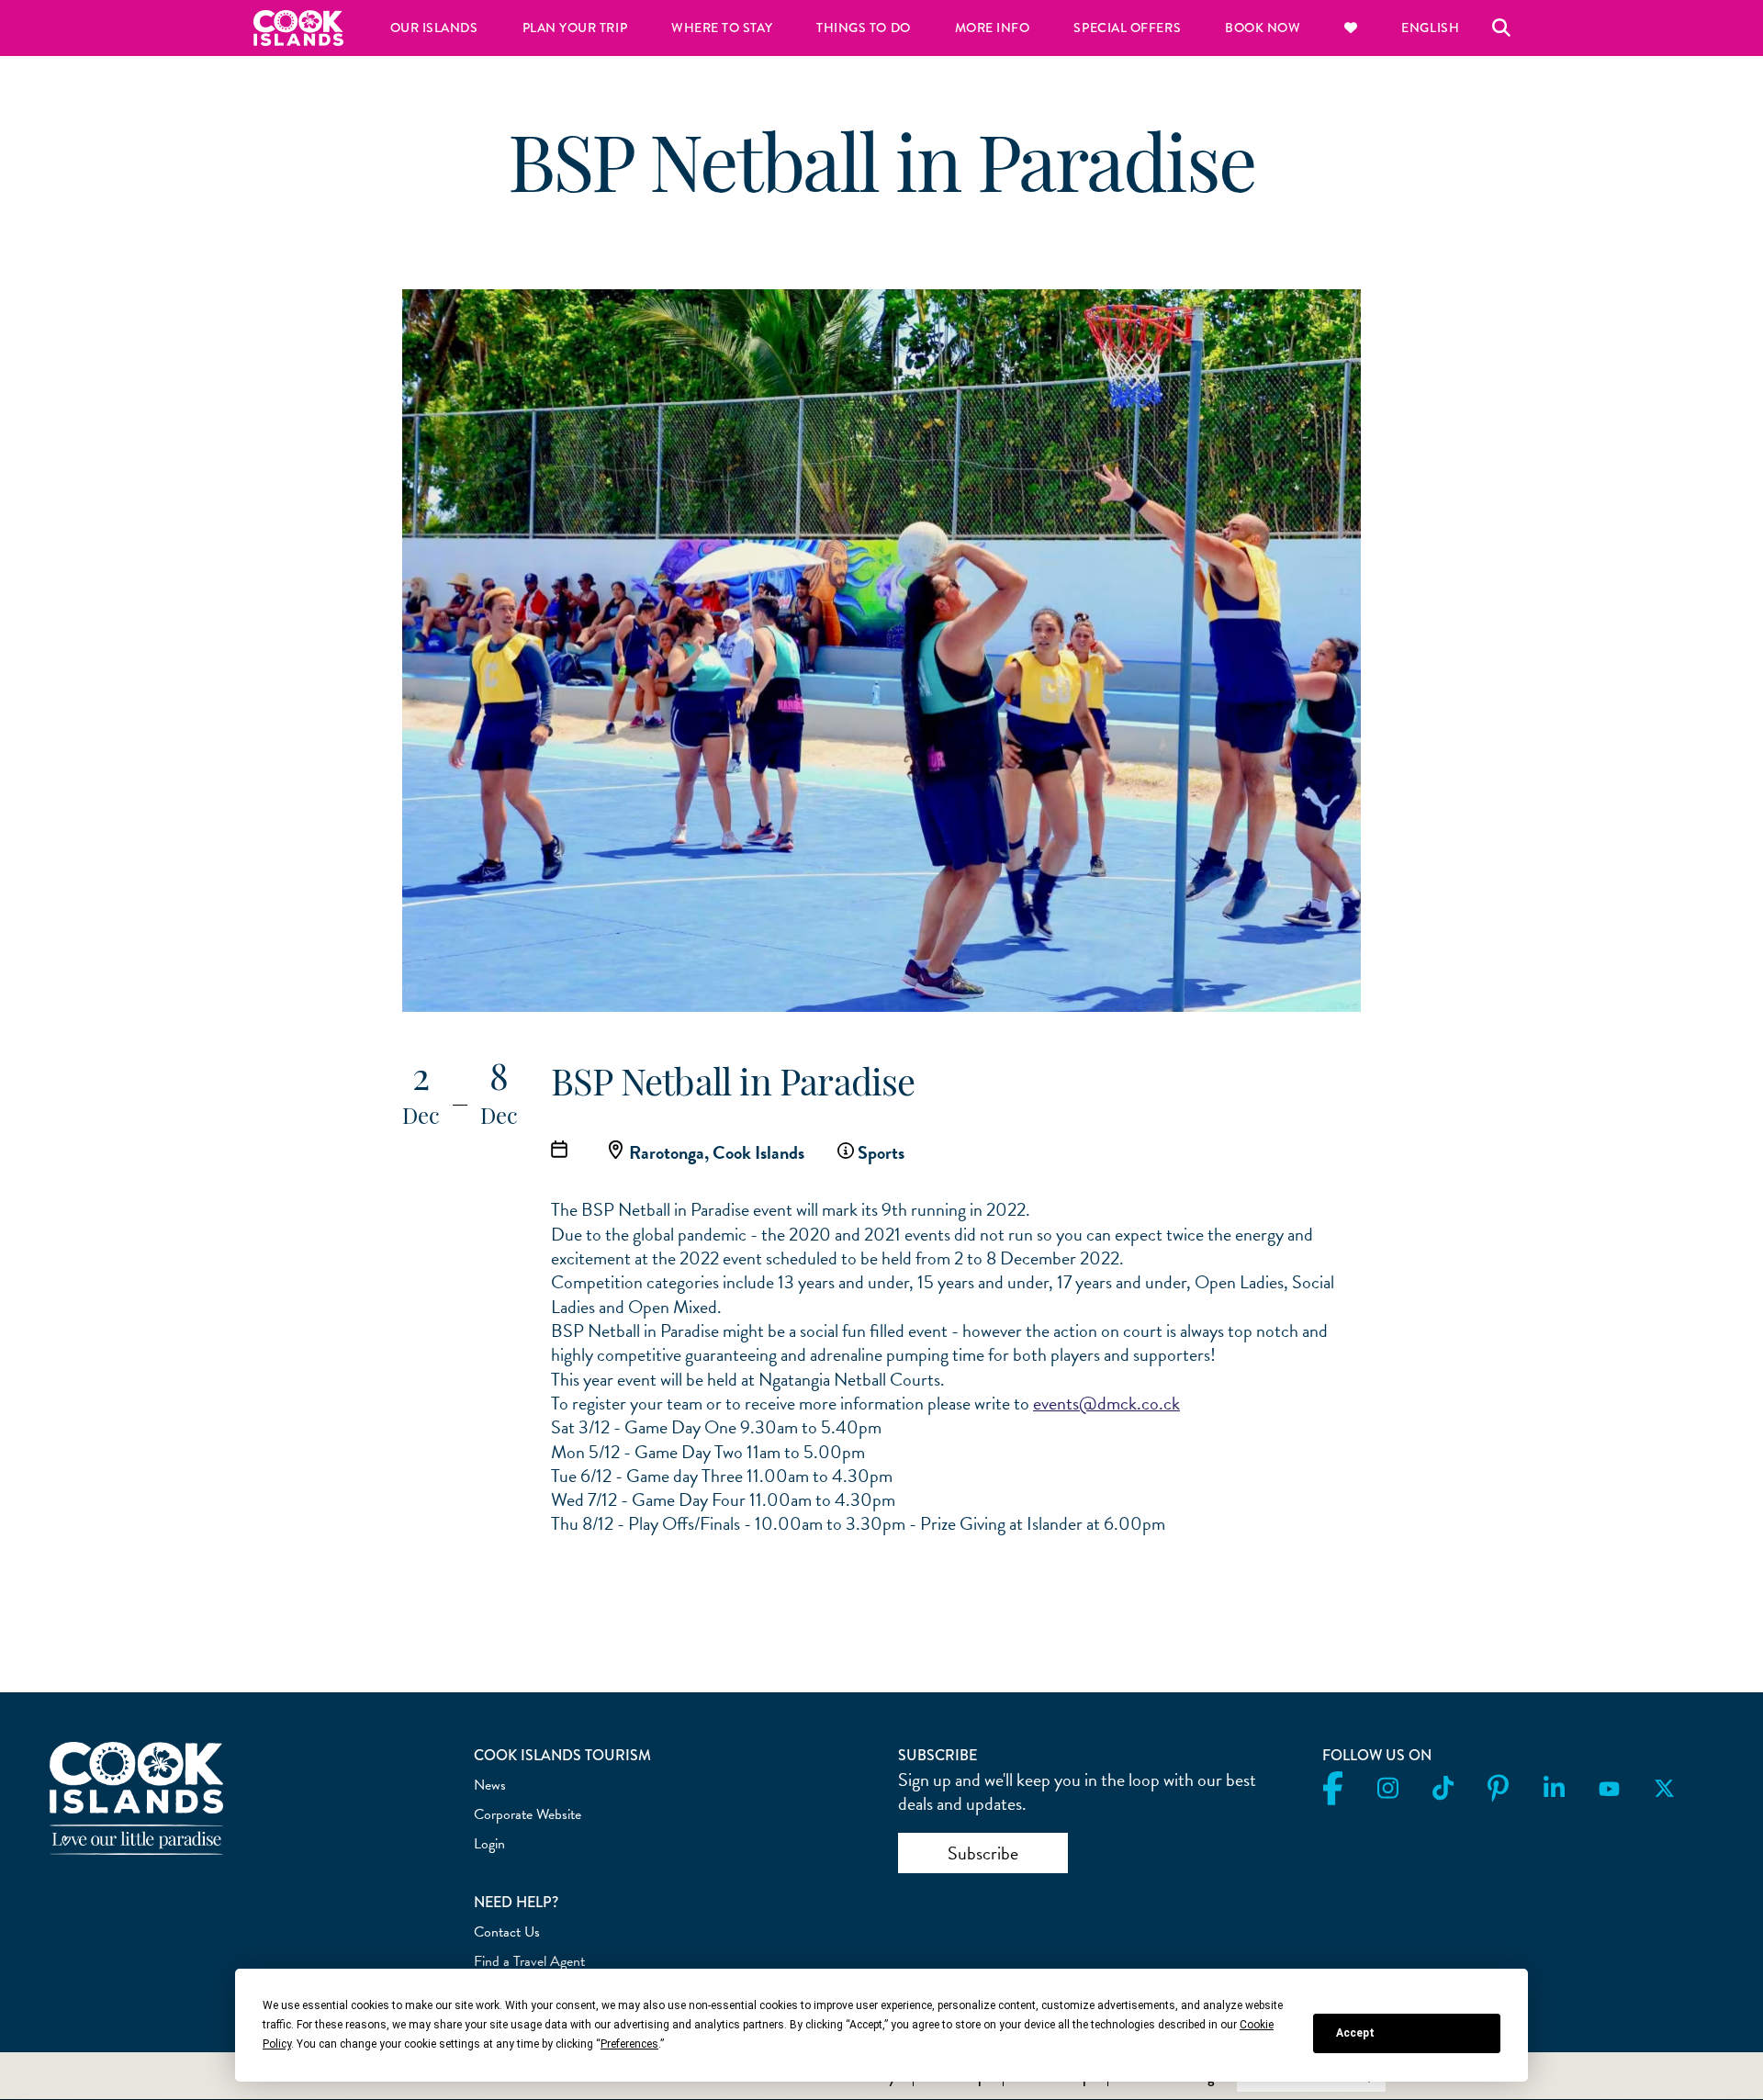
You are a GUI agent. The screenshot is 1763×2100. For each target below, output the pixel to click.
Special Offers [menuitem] (1127, 28)
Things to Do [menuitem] (863, 28)
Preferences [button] (629, 2044)
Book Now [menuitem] (1263, 28)
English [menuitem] (1430, 28)
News (490, 1785)
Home (298, 28)
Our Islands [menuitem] (434, 28)
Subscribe (983, 1853)
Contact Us (507, 1932)
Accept (1355, 2033)
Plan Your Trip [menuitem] (575, 28)
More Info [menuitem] (993, 28)
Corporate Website (528, 1814)
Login (489, 1844)
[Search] (1501, 28)
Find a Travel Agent (529, 1961)
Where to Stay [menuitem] (722, 28)
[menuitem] (1351, 28)
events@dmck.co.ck (1106, 1403)
